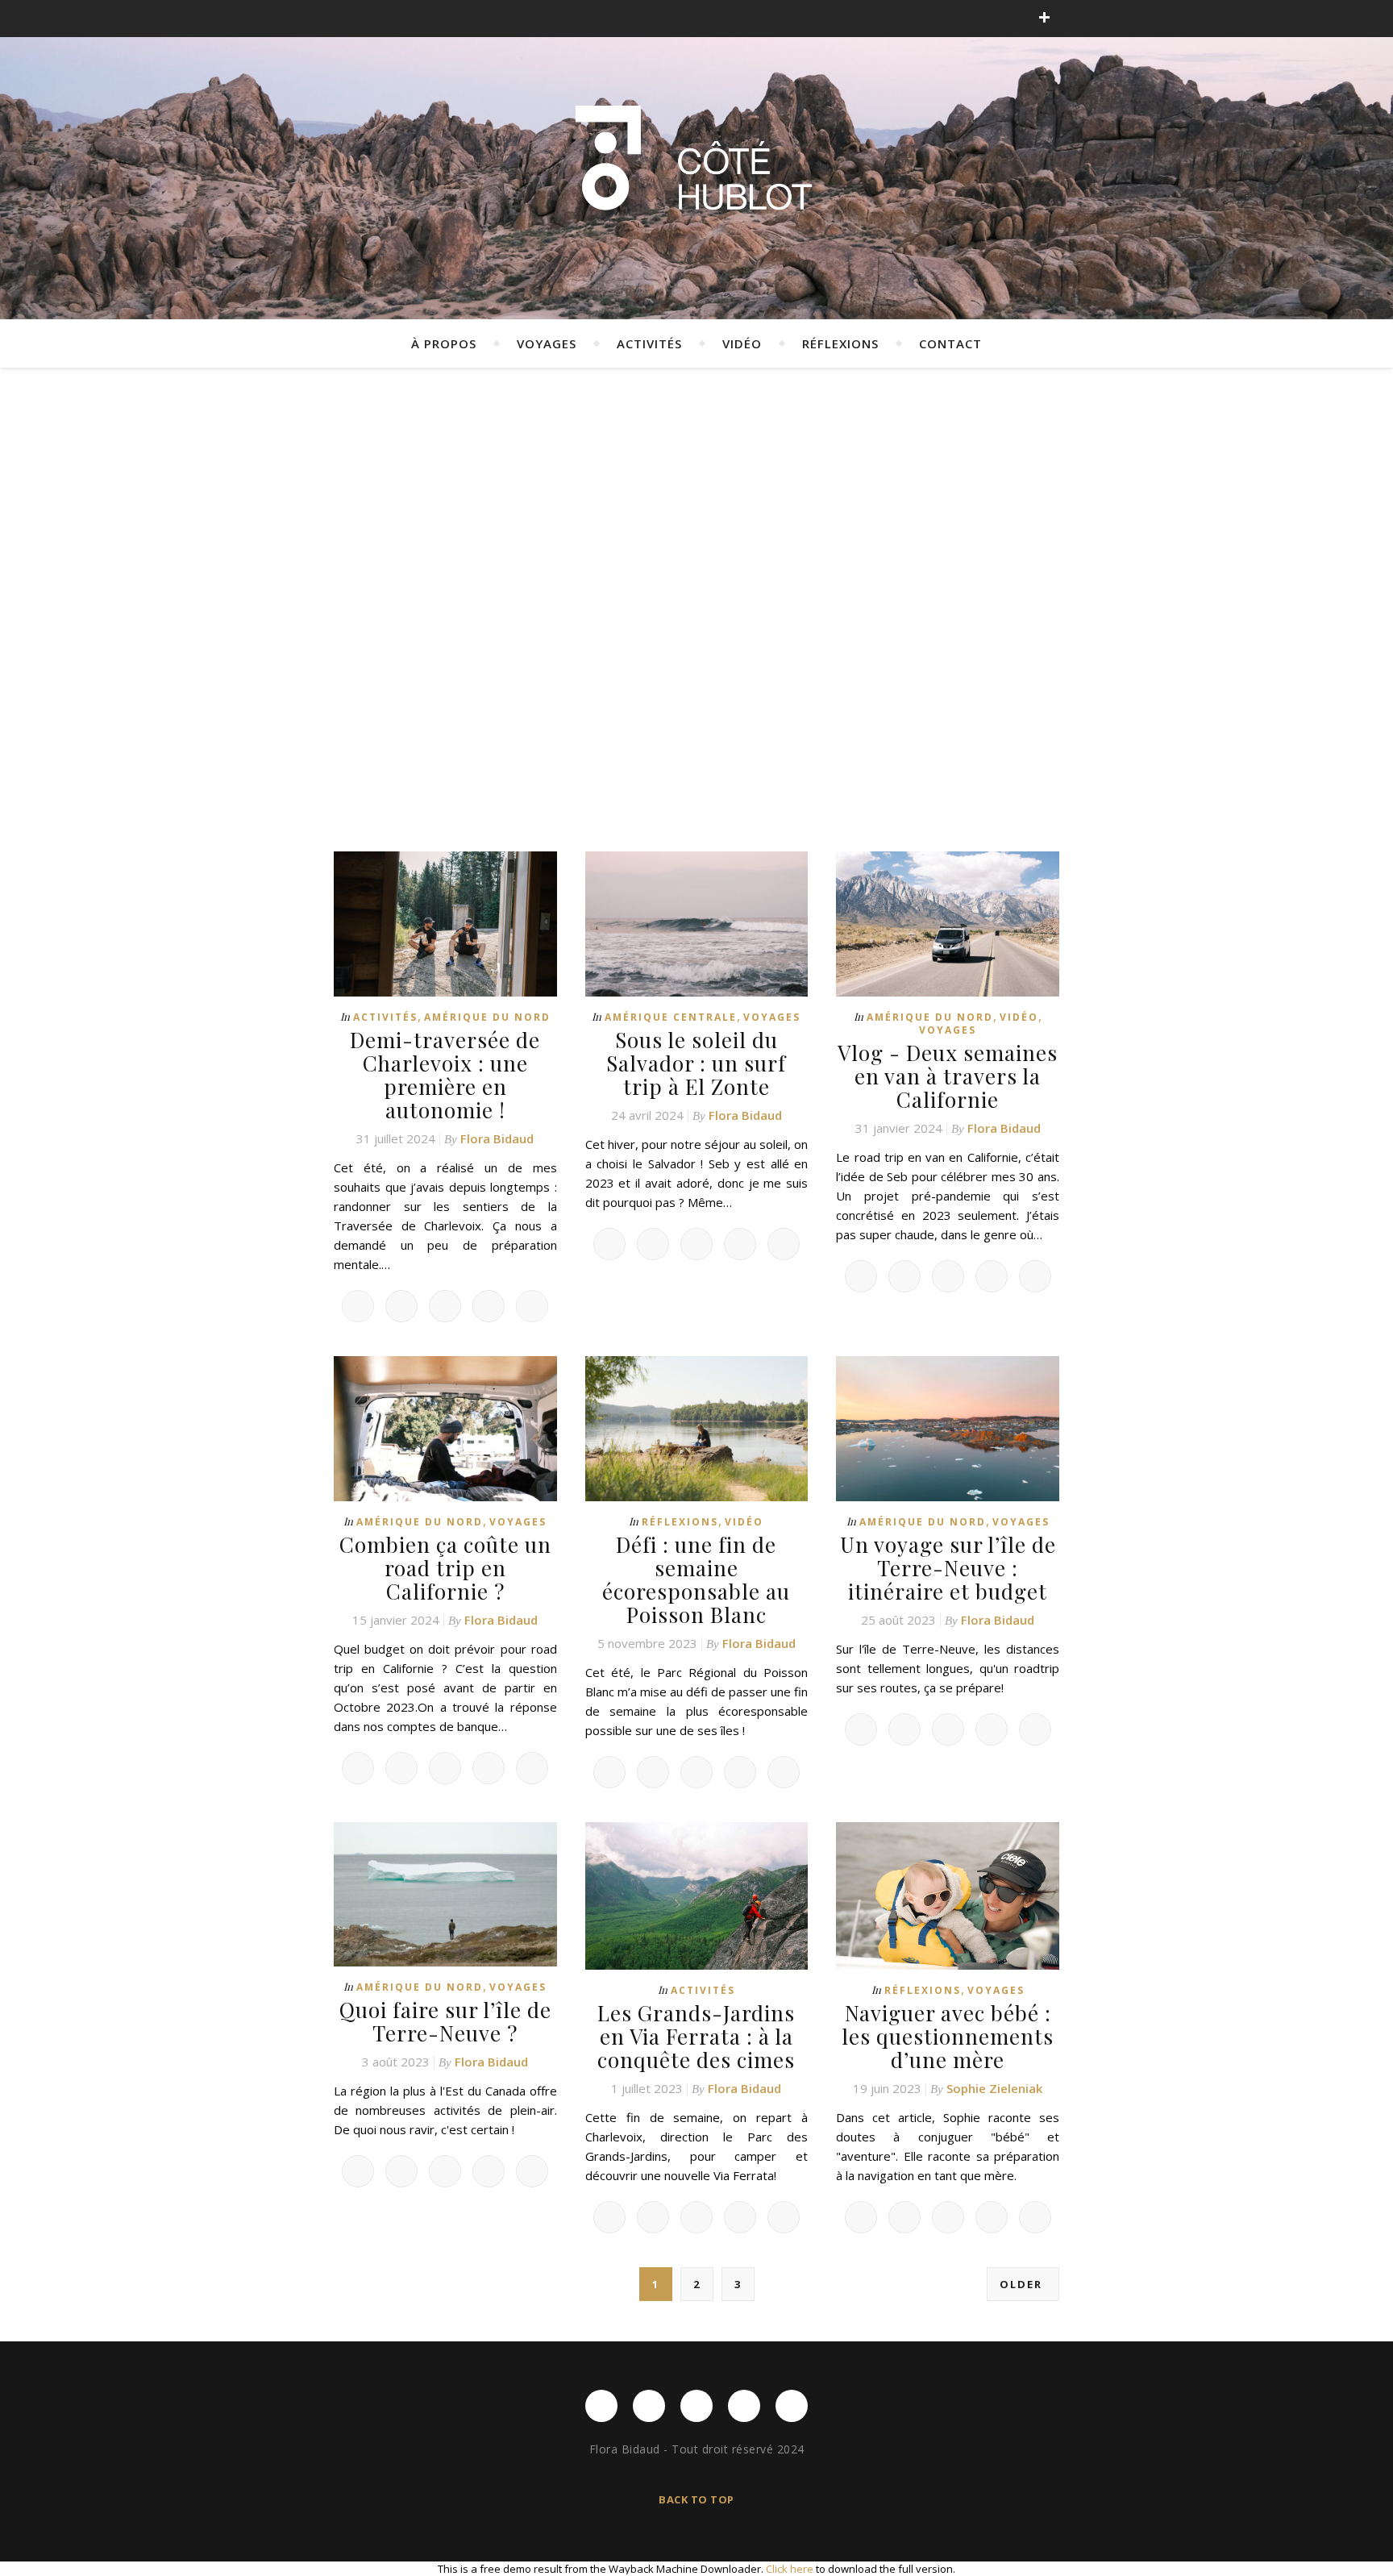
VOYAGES (547, 343)
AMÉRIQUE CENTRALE (671, 1017)
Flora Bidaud (497, 1138)
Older (1023, 2284)
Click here (790, 2569)
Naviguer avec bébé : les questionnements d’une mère (948, 2036)
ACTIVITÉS (649, 343)
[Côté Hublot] (696, 162)
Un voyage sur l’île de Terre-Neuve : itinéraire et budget (948, 1568)
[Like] (358, 1306)
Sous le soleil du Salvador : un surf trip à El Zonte (696, 1063)
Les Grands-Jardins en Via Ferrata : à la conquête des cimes (696, 2036)
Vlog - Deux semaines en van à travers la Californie (948, 1076)
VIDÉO (742, 343)
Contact (950, 343)
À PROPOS (444, 343)
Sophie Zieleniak (994, 2088)
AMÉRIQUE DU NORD (487, 1017)
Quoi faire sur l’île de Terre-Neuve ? (445, 2021)
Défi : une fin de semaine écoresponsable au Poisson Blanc (696, 1579)
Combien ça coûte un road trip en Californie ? (445, 1568)
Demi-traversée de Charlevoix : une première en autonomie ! (445, 1075)
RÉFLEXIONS (840, 343)
